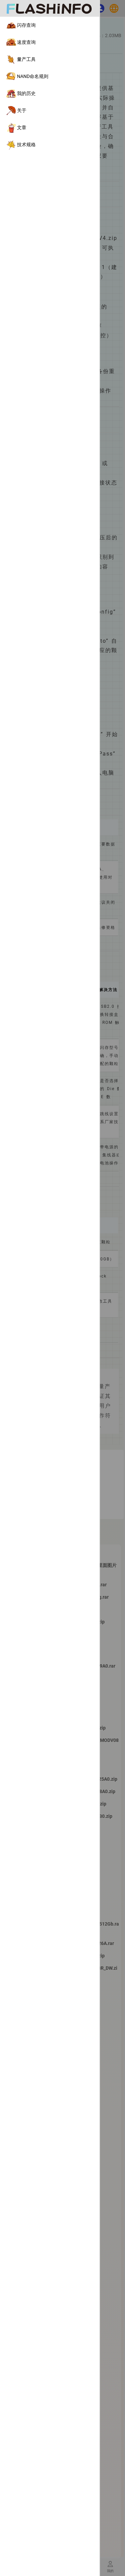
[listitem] (50, 25)
